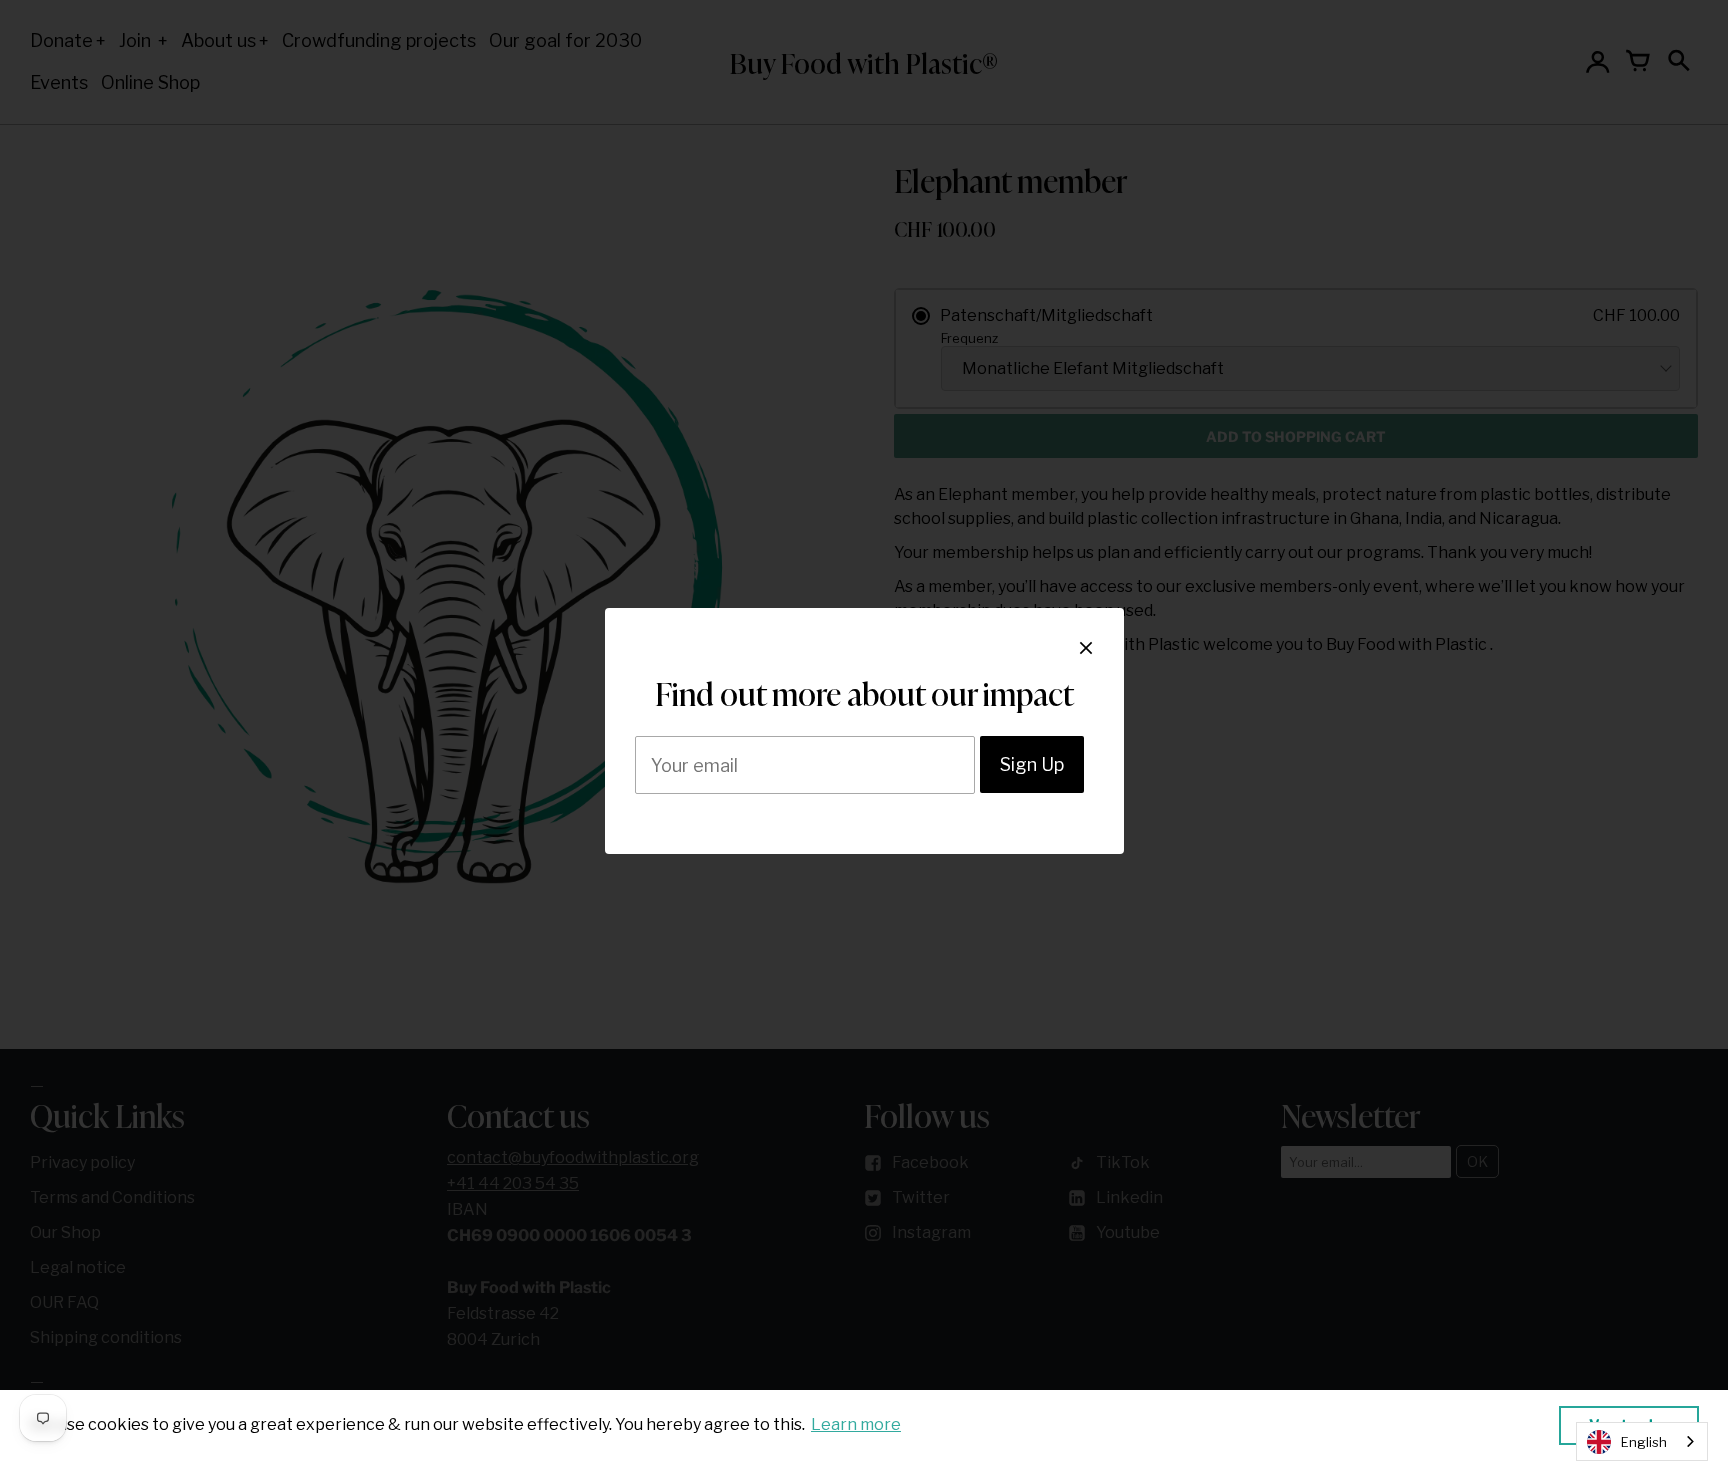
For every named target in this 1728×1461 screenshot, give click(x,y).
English (1644, 1442)
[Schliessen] (1086, 647)
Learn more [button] (856, 1424)
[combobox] (1642, 1441)
